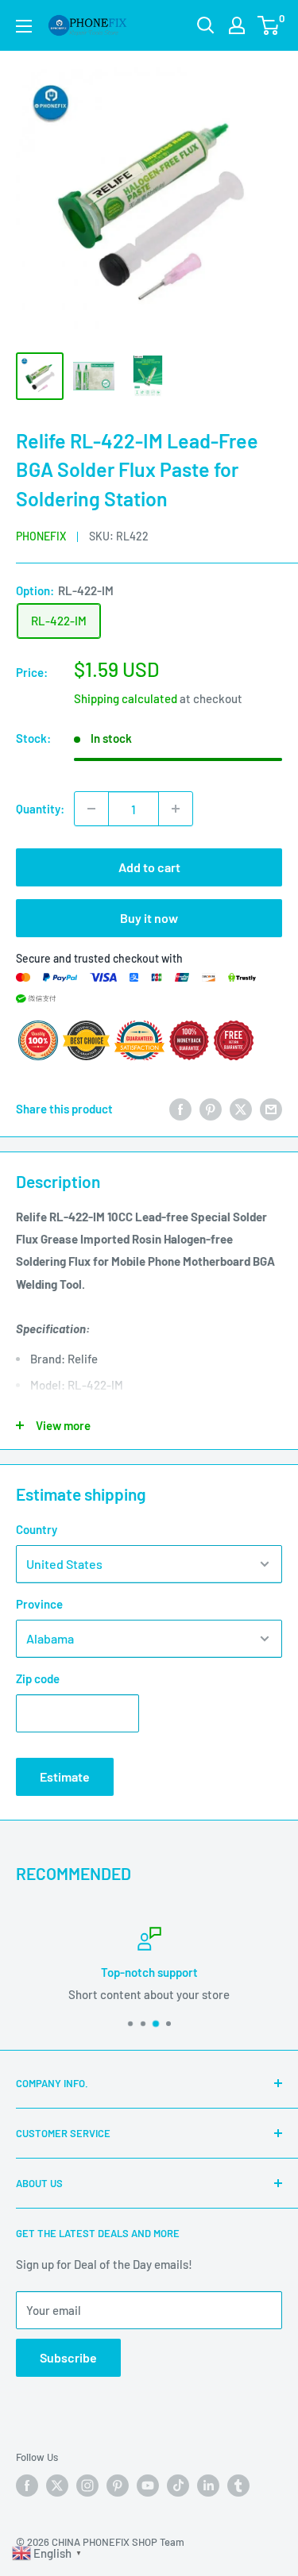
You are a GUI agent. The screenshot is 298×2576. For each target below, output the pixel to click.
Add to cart (149, 867)
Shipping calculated (126, 698)
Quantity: (40, 809)
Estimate (65, 1776)
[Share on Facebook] (180, 1109)
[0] (269, 25)
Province (39, 1604)
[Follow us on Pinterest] (118, 2486)
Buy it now (149, 918)
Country (37, 1529)
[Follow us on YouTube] (148, 2486)
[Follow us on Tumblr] (238, 2486)
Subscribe (68, 2357)
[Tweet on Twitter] (241, 1109)
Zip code (38, 1678)
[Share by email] (271, 1109)
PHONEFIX (41, 536)
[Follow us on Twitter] (57, 2486)
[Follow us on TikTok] (178, 2486)
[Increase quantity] (176, 809)
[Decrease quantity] (91, 809)
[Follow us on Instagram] (87, 2486)
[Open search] (206, 25)
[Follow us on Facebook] (27, 2486)
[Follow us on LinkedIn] (208, 2486)
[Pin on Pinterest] (211, 1109)
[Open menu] (24, 26)
